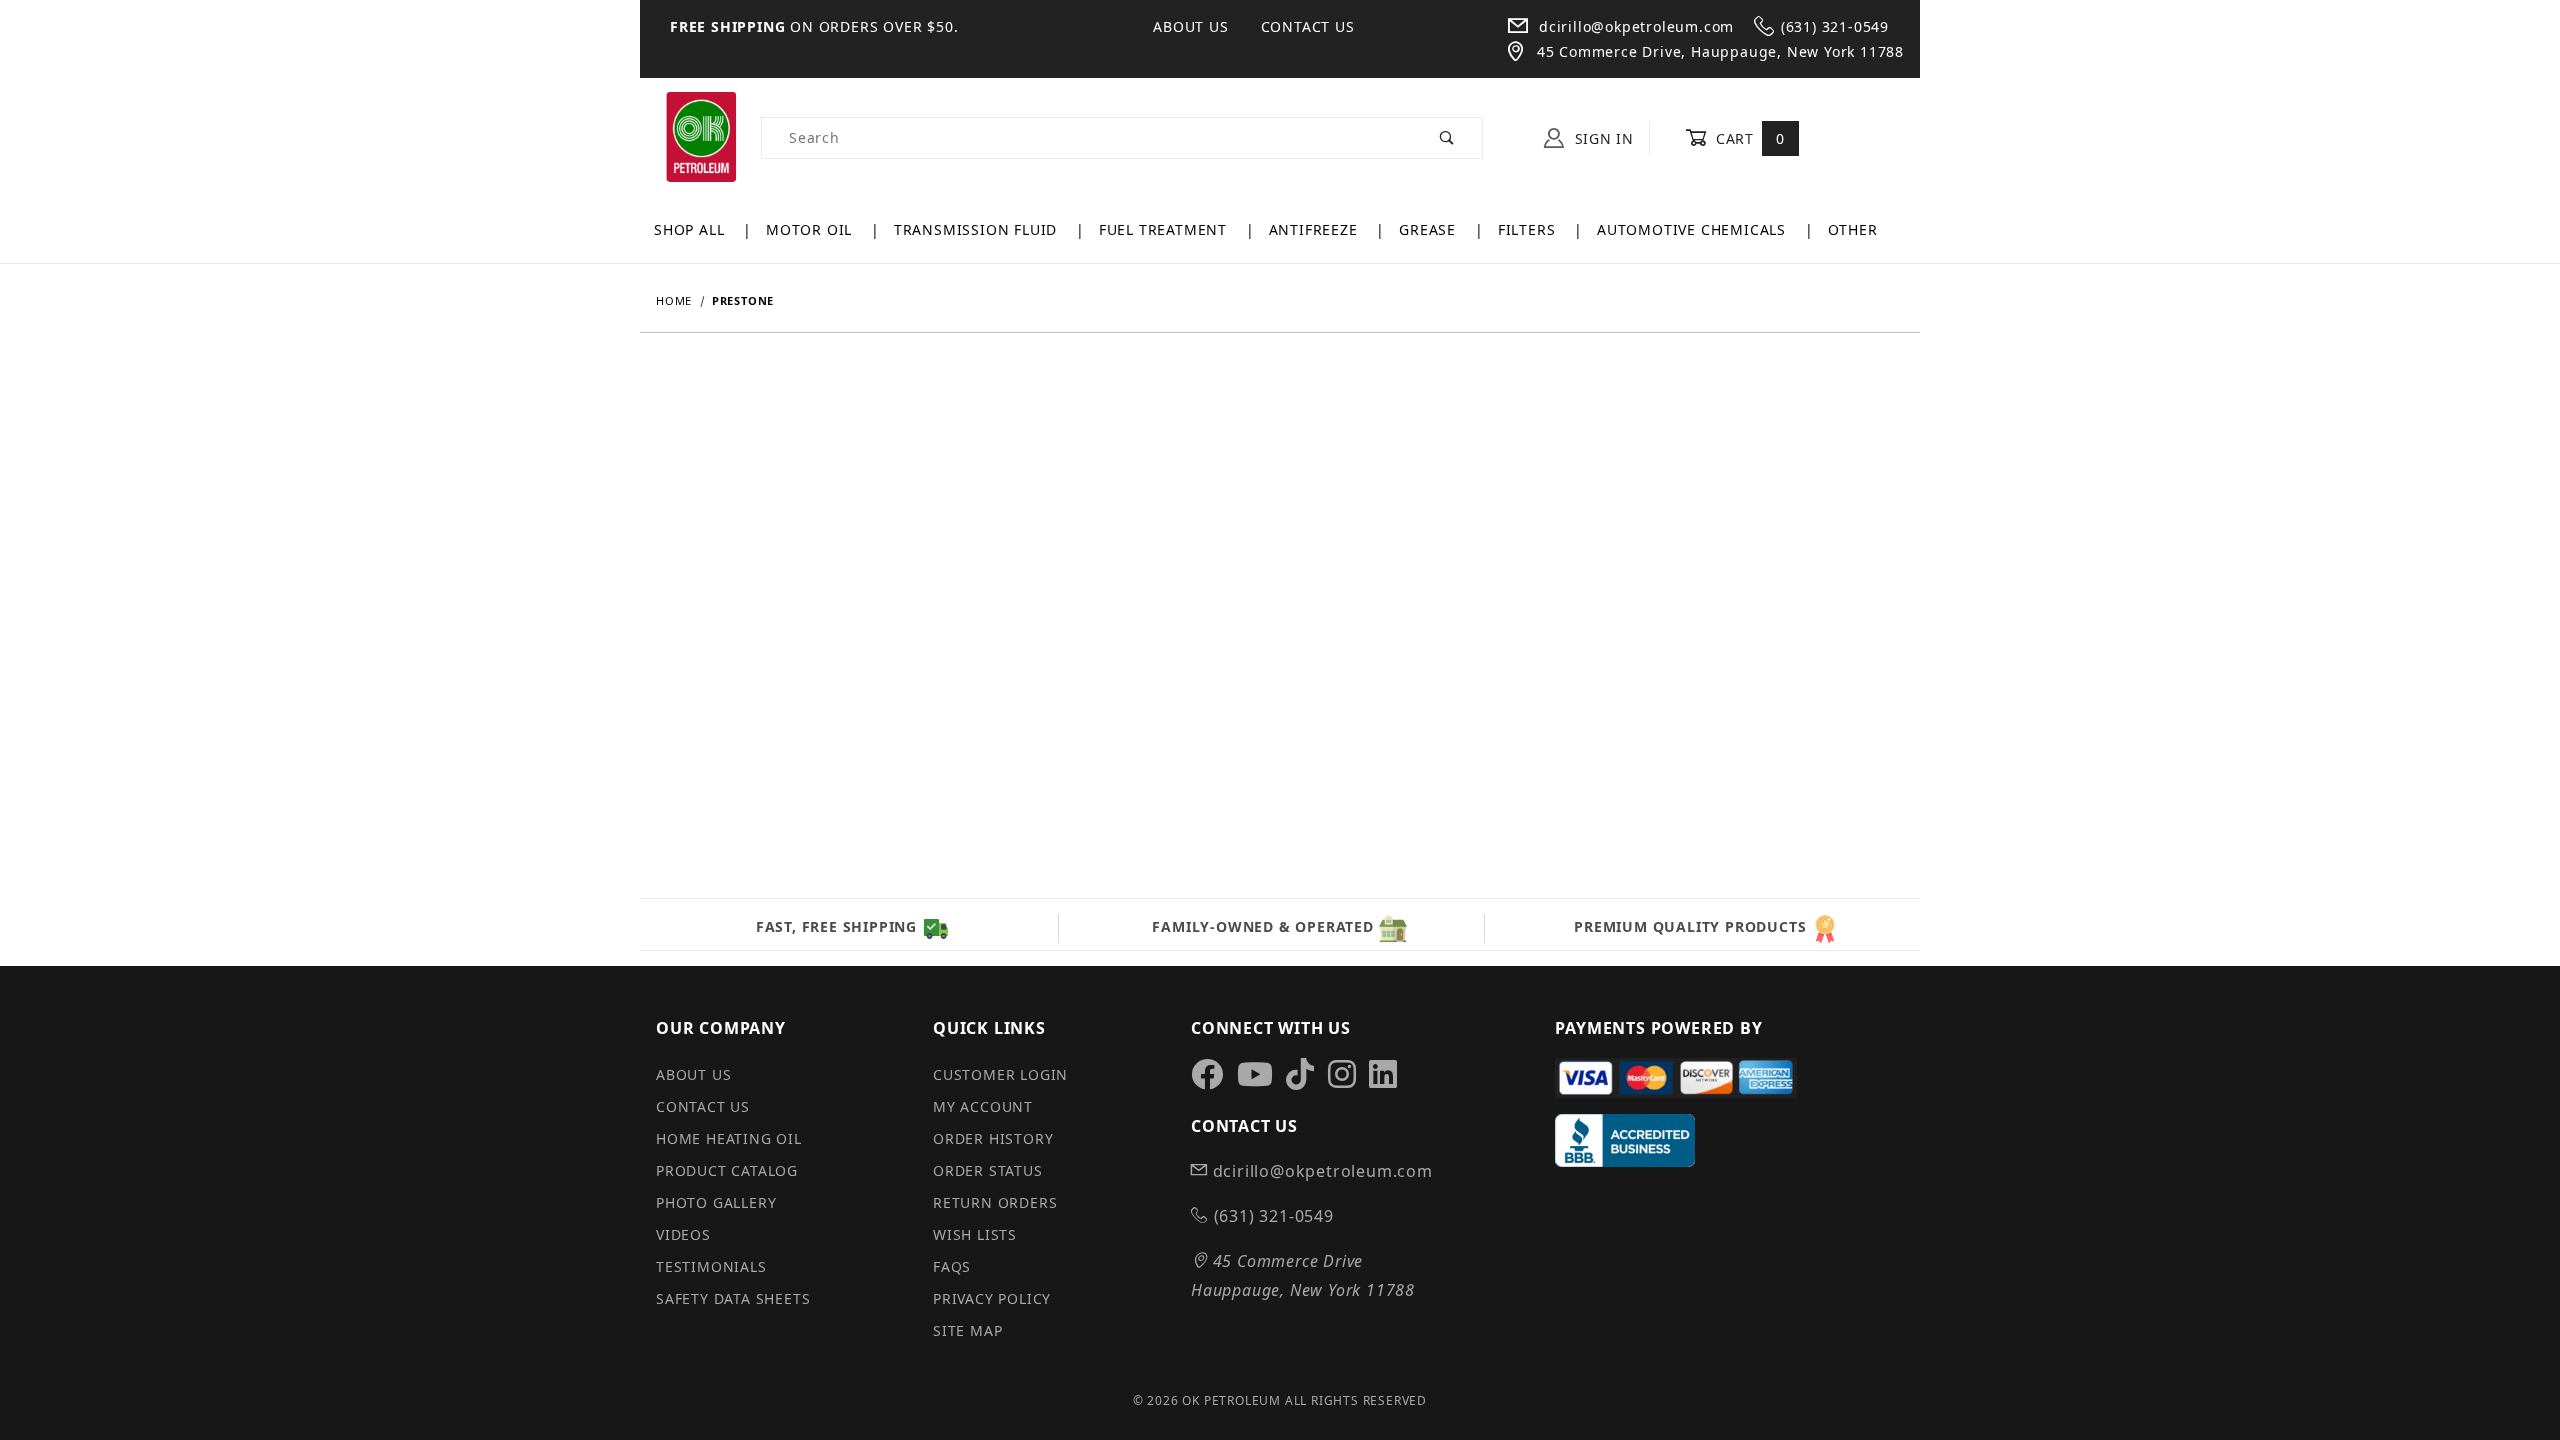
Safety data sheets (733, 1298)
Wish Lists (975, 1234)
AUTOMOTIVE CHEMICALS (1694, 229)
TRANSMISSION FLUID (978, 229)
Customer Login (1000, 1074)
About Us (1190, 26)
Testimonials (711, 1266)
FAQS (952, 1266)
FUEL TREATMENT (1165, 229)
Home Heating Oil (729, 1138)
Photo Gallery (716, 1202)
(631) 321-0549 (1835, 26)
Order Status (988, 1170)
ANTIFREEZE (1316, 229)
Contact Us (1308, 26)
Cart (1747, 138)
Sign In (1602, 138)
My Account (983, 1106)
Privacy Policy (992, 1298)
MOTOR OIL (811, 229)
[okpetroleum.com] (700, 136)
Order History (993, 1138)
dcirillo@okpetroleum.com (1634, 26)
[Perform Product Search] (1447, 138)
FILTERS (1529, 229)
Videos (683, 1234)
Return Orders (995, 1202)
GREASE (1430, 229)
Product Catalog (727, 1170)
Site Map (967, 1330)
